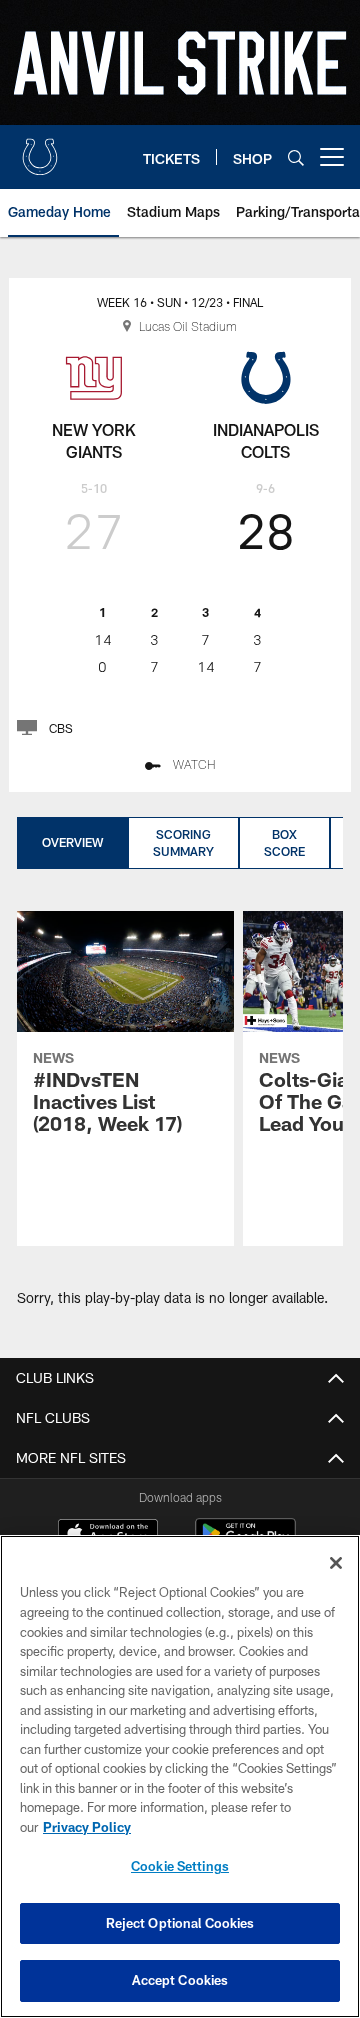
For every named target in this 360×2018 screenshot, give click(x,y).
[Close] (336, 1563)
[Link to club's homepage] (40, 149)
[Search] (296, 157)
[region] (180, 1776)
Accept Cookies (180, 1980)
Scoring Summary (183, 842)
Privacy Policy (87, 1827)
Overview (72, 842)
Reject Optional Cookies (180, 1923)
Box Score (284, 842)
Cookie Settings (180, 1866)
